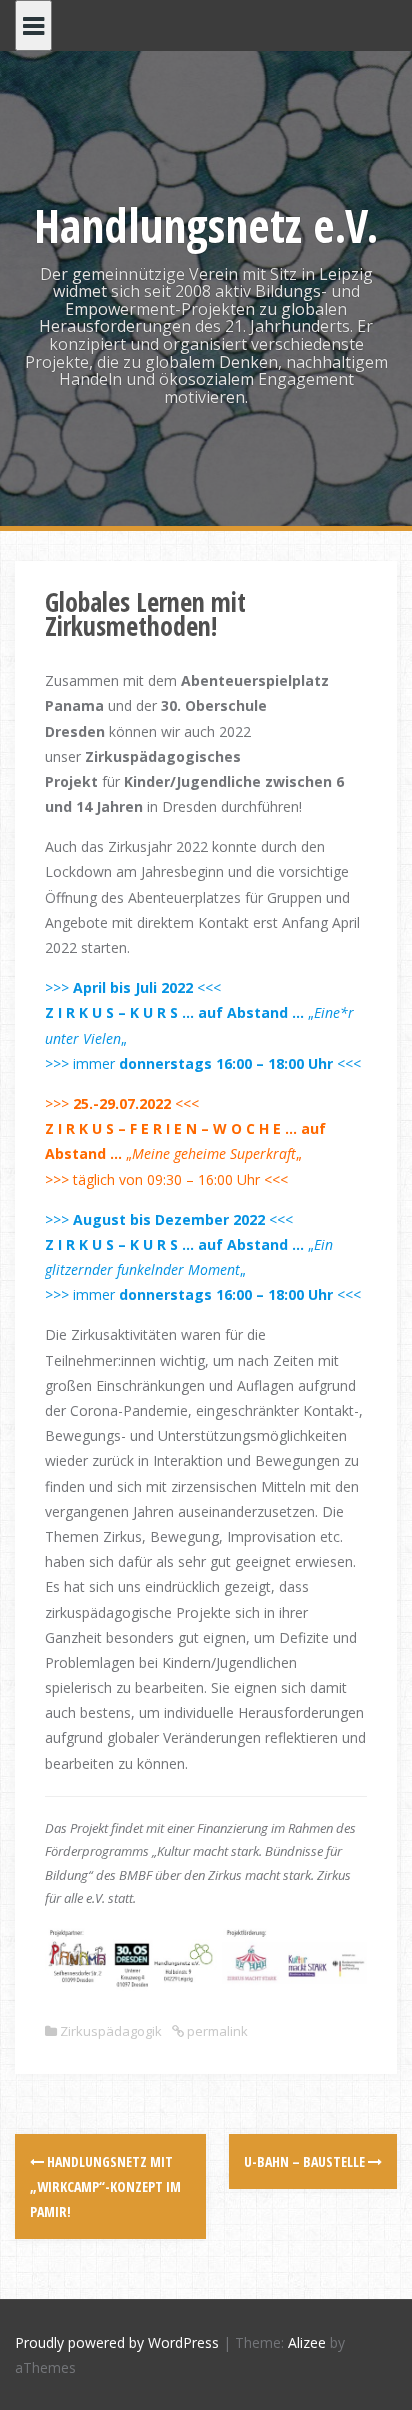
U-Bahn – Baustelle (306, 2161)
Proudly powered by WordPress (117, 2342)
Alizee (307, 2342)
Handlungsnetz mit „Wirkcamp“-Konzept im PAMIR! (105, 2186)
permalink (216, 2031)
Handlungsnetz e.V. (206, 225)
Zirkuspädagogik (111, 2031)
